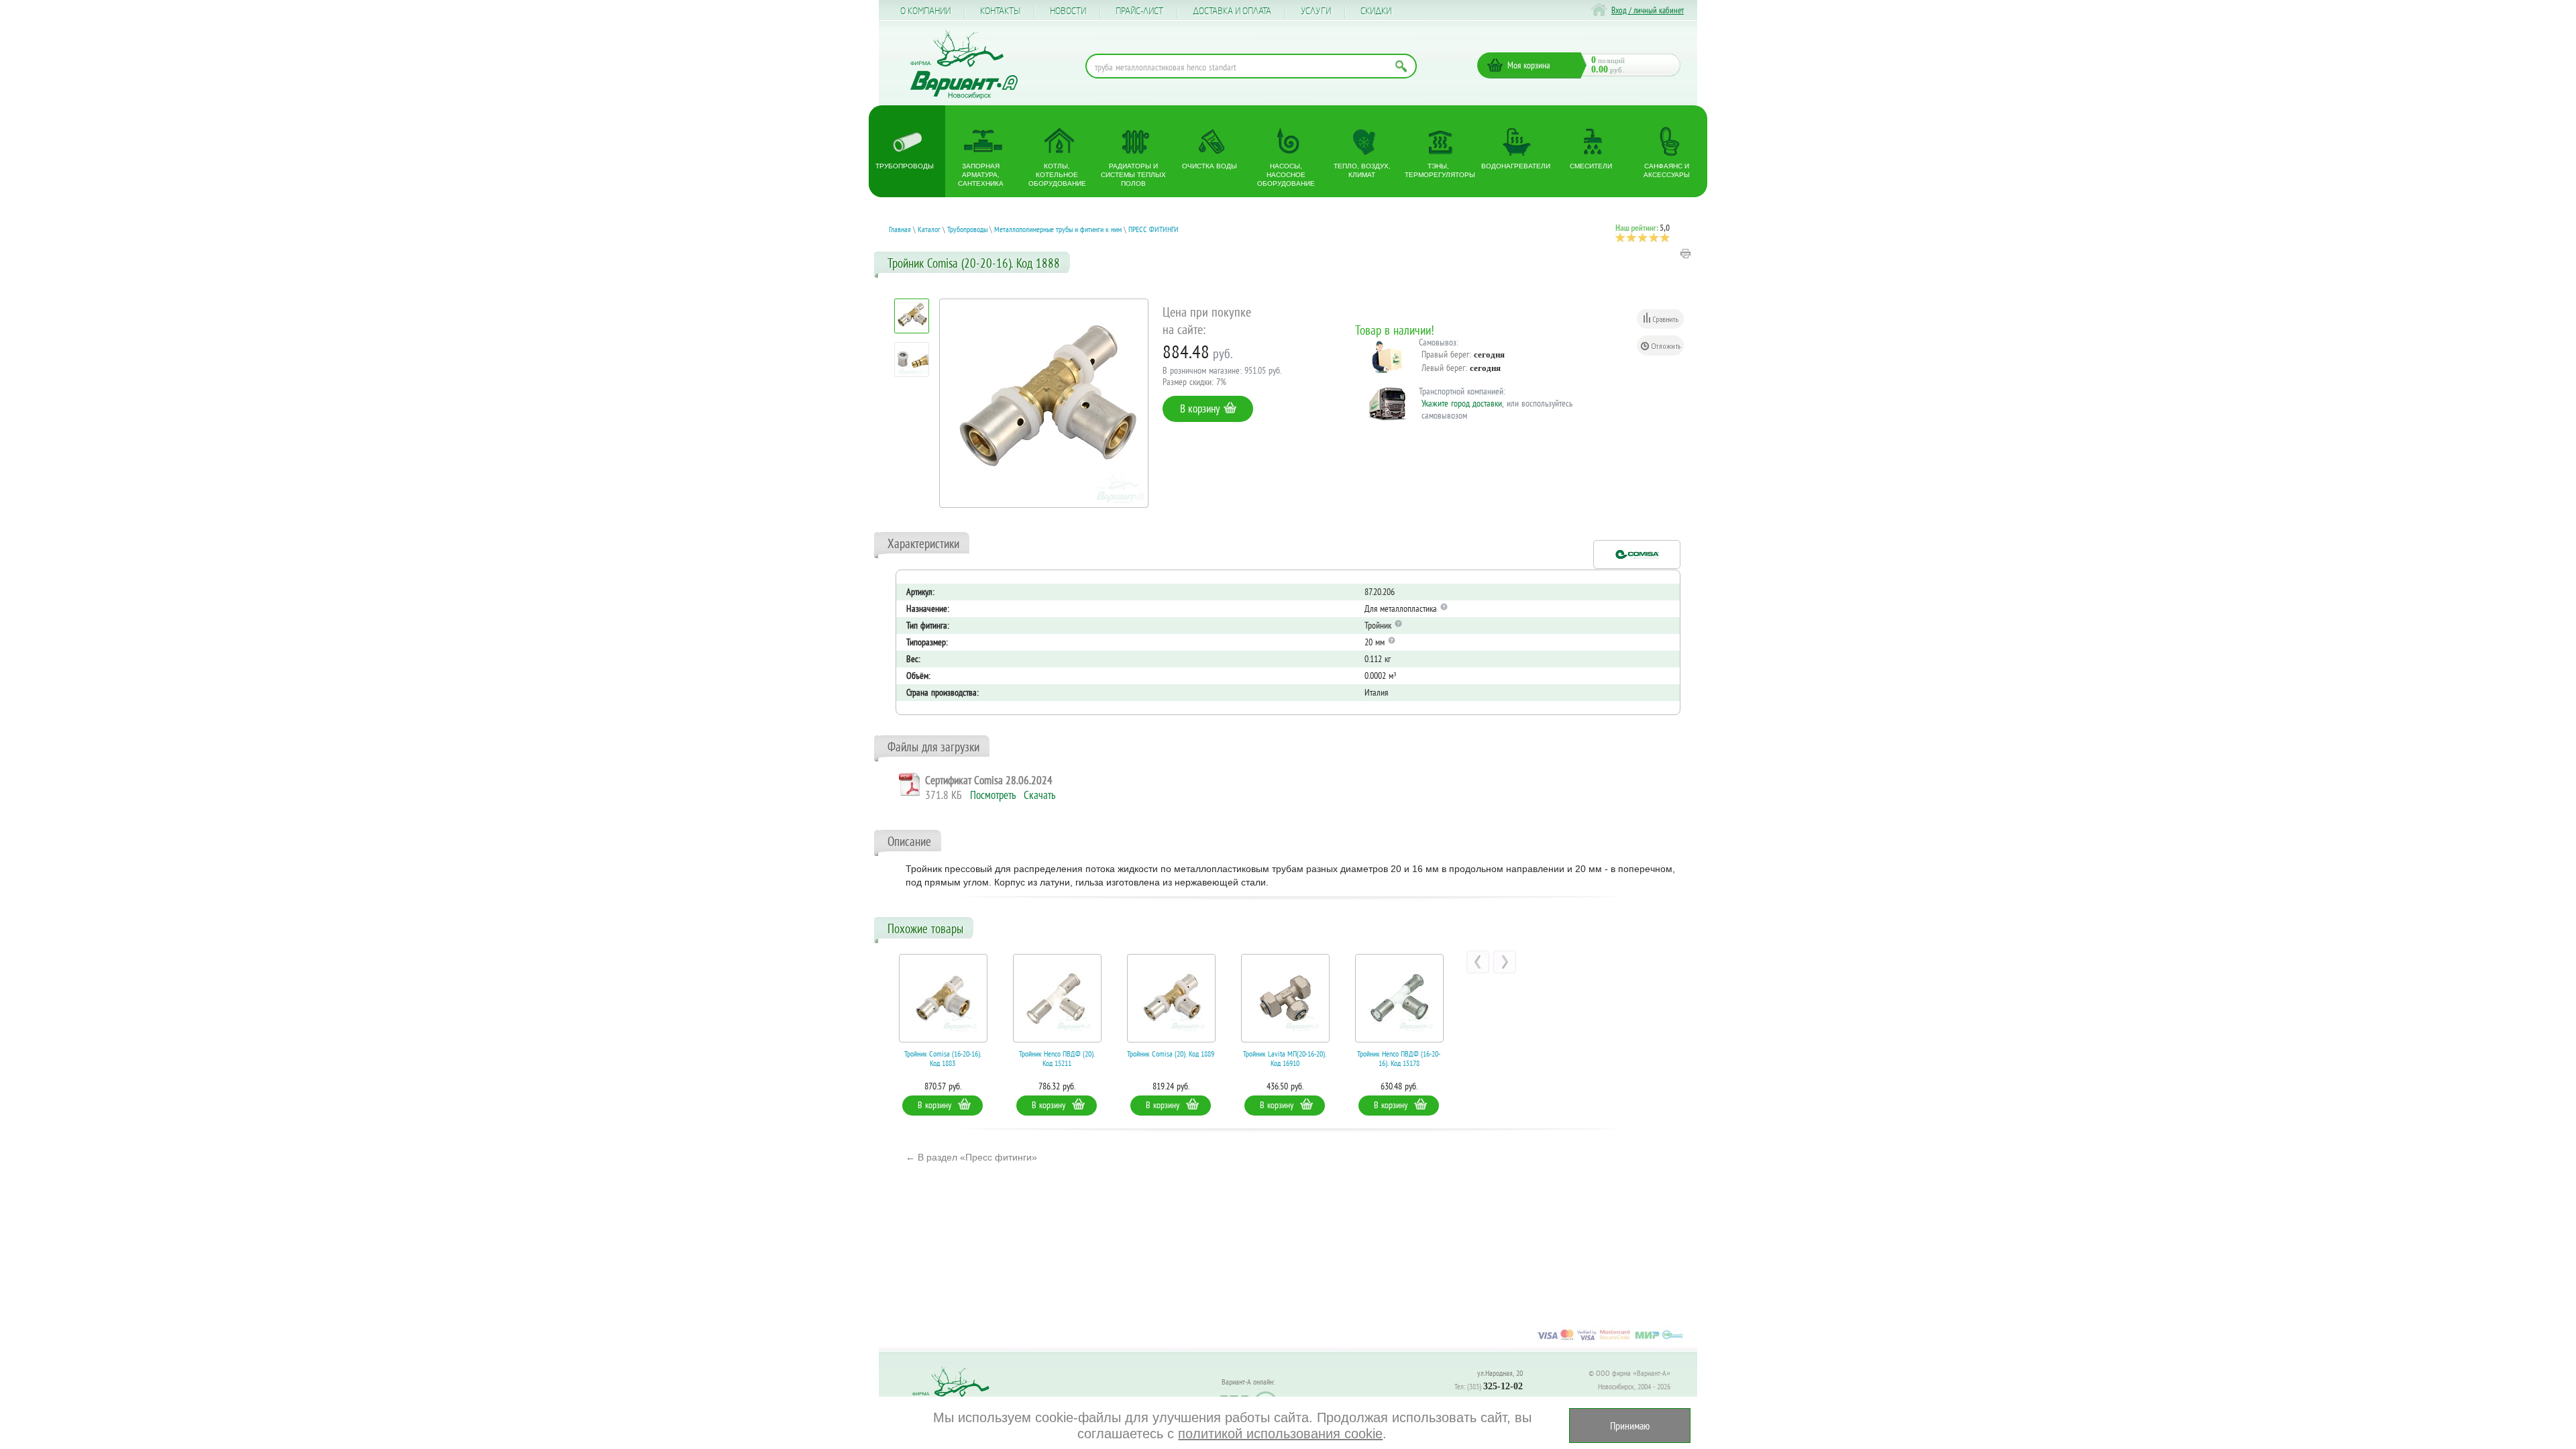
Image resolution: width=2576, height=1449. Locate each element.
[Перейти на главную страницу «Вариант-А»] (957, 1396)
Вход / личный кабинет (1648, 10)
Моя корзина (1529, 65)
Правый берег (1445, 354)
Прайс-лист (1139, 11)
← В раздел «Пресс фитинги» (971, 1157)
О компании (925, 11)
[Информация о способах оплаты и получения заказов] (1610, 1340)
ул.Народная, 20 (1500, 1373)
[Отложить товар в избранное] (1660, 345)
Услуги (1316, 11)
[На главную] (964, 65)
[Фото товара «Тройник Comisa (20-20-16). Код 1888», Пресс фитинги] (1044, 403)
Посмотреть (993, 795)
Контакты (1000, 11)
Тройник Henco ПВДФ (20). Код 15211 (950, 1059)
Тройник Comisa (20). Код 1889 (1063, 1054)
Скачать (1039, 795)
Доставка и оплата (1232, 11)
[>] (1505, 962)
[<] (1478, 962)
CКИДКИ (1376, 11)
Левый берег (1443, 368)
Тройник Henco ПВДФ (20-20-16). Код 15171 (1405, 1059)
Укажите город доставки (1462, 403)
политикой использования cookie (1280, 1434)
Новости (1068, 11)
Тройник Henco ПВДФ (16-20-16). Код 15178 (1291, 1059)
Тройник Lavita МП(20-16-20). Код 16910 (1177, 1059)
